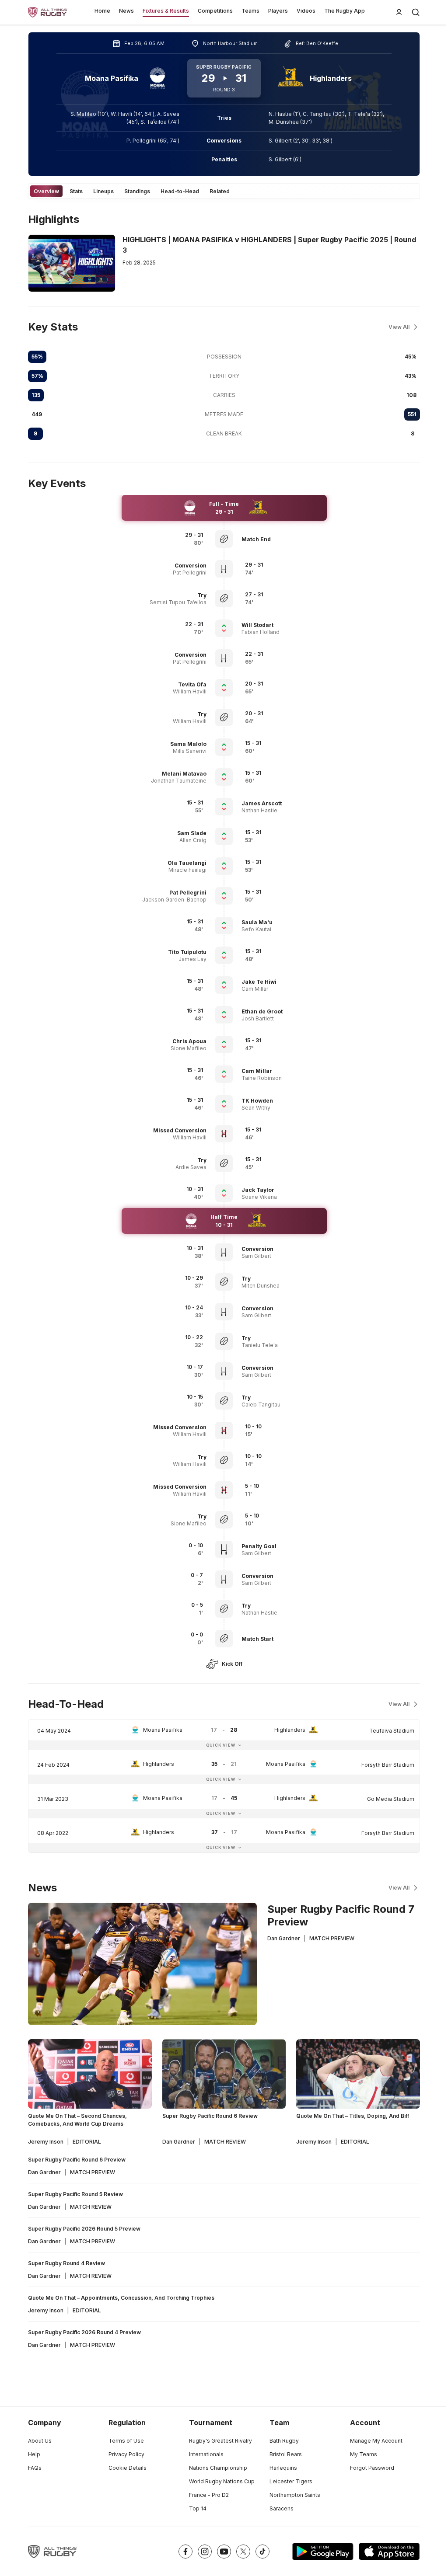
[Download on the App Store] (389, 2552)
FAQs (35, 2468)
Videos (306, 11)
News (126, 11)
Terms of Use (126, 2441)
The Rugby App (345, 11)
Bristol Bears (286, 2454)
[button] (282, 539)
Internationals (206, 2454)
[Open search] (416, 12)
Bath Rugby (284, 2441)
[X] (243, 2552)
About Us (40, 2441)
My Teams (364, 2454)
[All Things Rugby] (52, 2552)
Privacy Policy (126, 2454)
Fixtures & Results (166, 11)
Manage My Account (376, 2441)
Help (34, 2454)
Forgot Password (372, 2468)
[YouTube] (224, 2552)
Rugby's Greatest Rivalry (220, 2441)
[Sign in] (399, 12)
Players (278, 11)
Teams (250, 11)
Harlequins (283, 2468)
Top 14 (198, 2508)
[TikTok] (262, 2552)
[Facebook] (185, 2552)
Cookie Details (128, 2468)
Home (102, 11)
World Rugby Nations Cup (222, 2481)
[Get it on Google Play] (323, 2552)
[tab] (46, 191)
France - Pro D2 (209, 2495)
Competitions (215, 11)
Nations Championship (218, 2468)
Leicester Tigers (291, 2481)
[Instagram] (205, 2552)
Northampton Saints (295, 2495)
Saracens (282, 2508)
